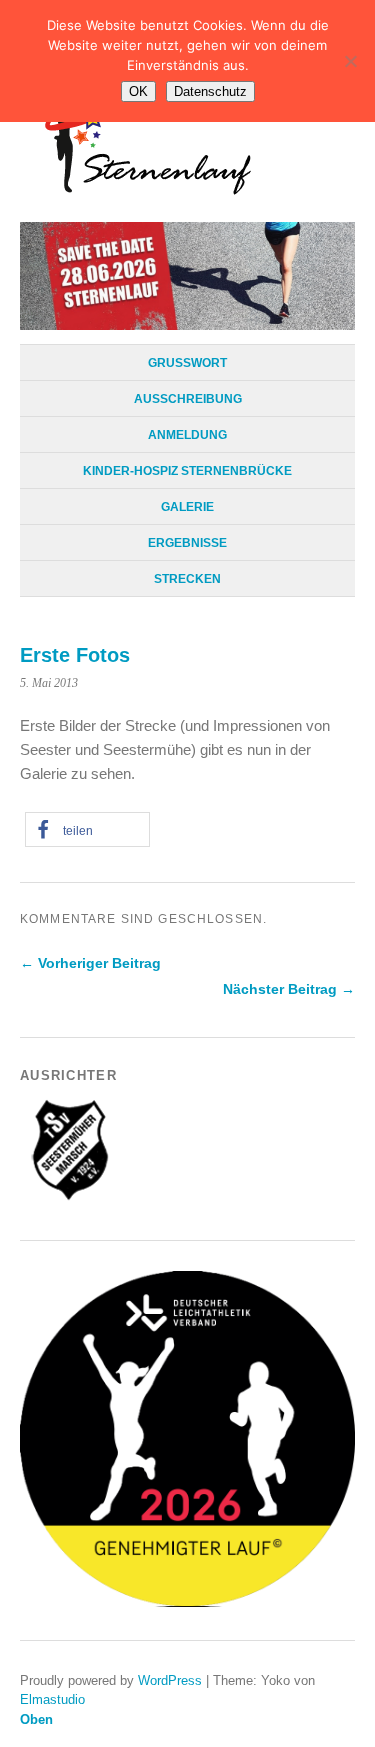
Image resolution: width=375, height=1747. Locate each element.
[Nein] (350, 61)
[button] (87, 829)
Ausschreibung (188, 399)
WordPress (170, 1680)
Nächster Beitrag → (289, 989)
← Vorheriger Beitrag (90, 963)
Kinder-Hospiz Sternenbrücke (187, 471)
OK (138, 91)
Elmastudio (52, 1699)
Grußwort (187, 363)
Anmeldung (187, 435)
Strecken (187, 579)
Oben (36, 1719)
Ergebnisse (187, 543)
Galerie (187, 507)
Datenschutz (210, 91)
